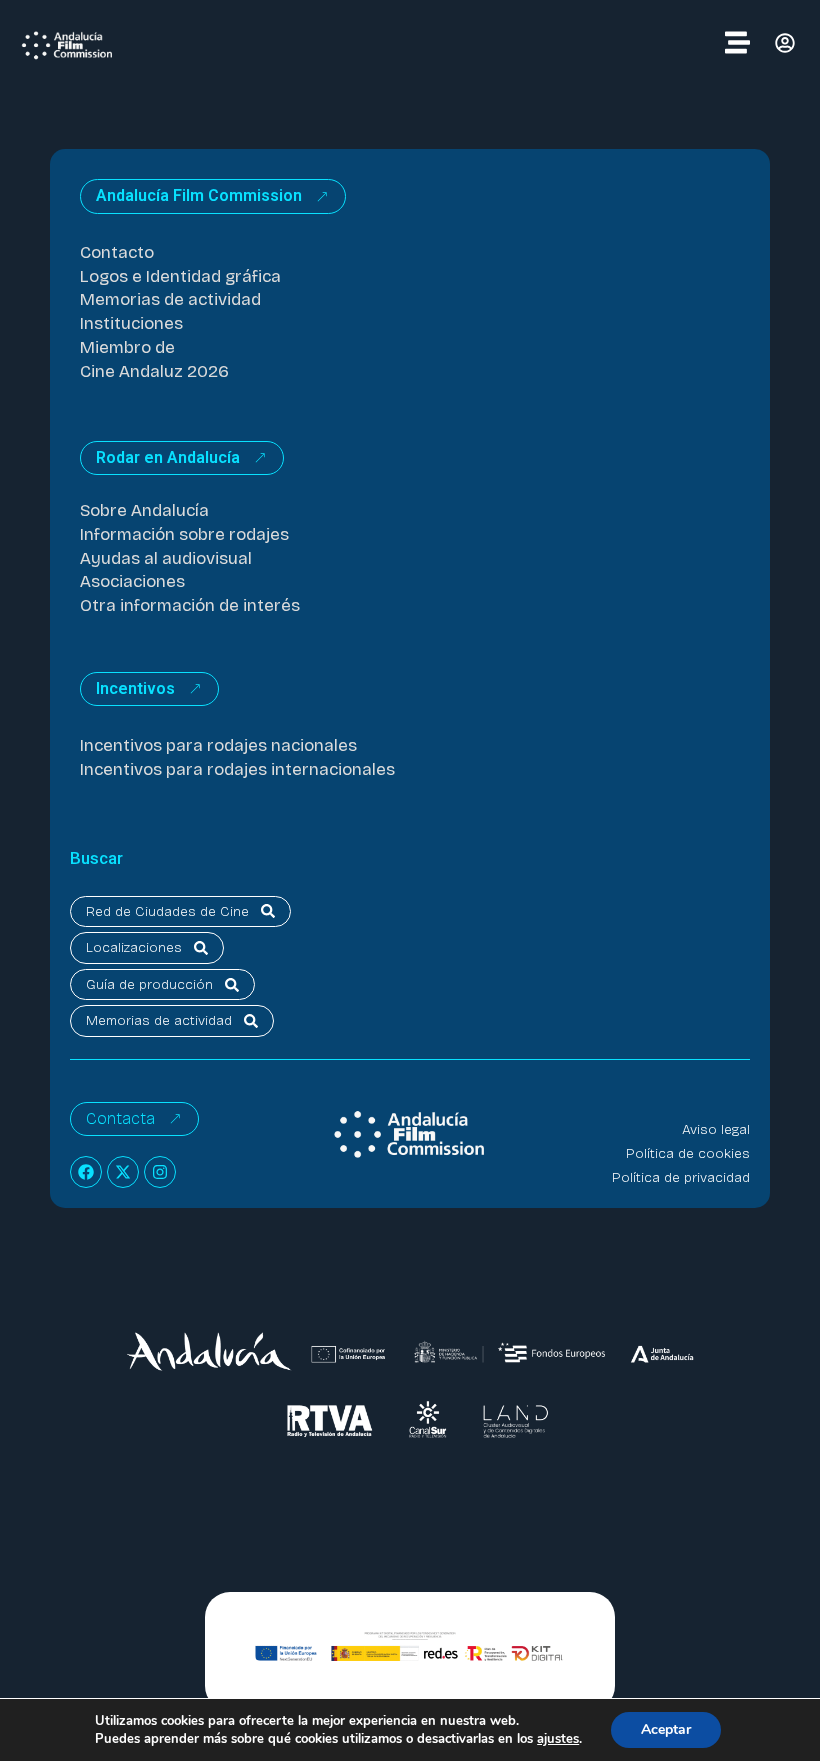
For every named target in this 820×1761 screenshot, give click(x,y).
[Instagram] (160, 1172)
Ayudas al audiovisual (166, 558)
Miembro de (127, 347)
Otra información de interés (190, 605)
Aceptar (666, 1729)
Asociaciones (132, 581)
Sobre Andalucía (144, 510)
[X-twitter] (123, 1172)
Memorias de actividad (170, 299)
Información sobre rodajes (184, 534)
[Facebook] (86, 1172)
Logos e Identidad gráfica (180, 276)
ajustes (558, 1739)
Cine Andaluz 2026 (154, 371)
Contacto (117, 252)
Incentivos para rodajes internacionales (237, 769)
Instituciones (131, 323)
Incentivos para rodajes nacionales (218, 745)
